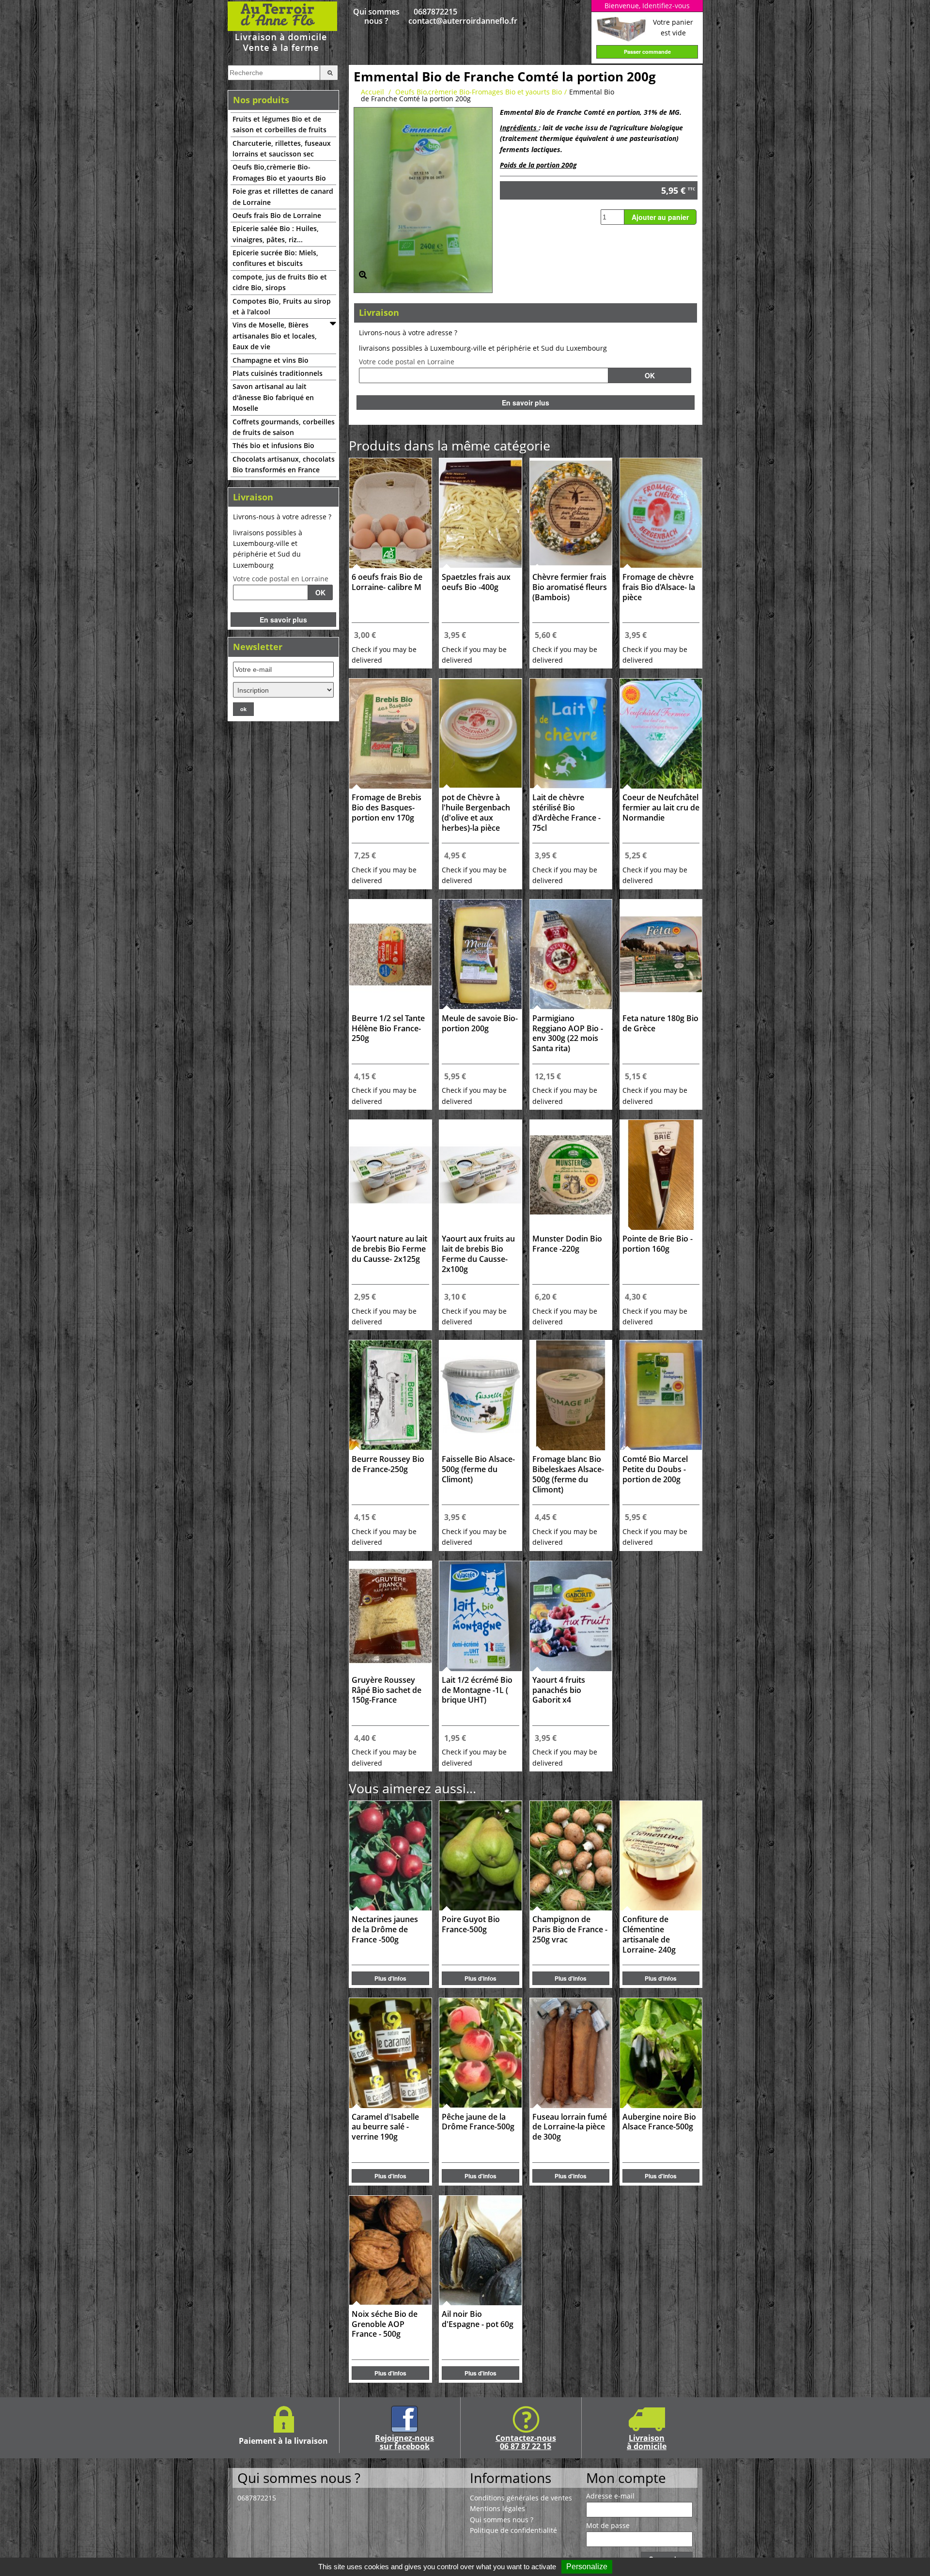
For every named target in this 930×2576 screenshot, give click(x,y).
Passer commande (647, 52)
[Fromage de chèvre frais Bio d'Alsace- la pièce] (661, 513)
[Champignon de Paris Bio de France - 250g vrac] (571, 1856)
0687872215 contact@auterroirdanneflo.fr (436, 16)
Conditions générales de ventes (521, 2498)
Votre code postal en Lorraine (281, 579)
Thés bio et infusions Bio (273, 445)
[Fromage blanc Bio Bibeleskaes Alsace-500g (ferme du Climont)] (571, 1395)
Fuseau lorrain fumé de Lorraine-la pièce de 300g (570, 2127)
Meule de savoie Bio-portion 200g (480, 1024)
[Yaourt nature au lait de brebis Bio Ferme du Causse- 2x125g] (390, 1175)
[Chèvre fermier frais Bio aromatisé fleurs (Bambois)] (571, 513)
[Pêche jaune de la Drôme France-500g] (480, 2053)
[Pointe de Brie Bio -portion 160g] (661, 1175)
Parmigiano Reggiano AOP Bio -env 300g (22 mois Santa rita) (568, 1033)
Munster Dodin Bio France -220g (567, 1244)
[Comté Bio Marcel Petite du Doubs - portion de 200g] (661, 1395)
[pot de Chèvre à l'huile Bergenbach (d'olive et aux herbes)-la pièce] (480, 734)
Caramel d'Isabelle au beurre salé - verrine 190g (385, 2127)
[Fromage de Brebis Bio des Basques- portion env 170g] (390, 734)
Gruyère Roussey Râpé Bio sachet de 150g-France (387, 1690)
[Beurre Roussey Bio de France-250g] (390, 1395)
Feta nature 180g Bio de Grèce (660, 1024)
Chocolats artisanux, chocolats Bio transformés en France (284, 464)
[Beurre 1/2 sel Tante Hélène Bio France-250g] (390, 954)
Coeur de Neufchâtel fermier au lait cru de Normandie (661, 808)
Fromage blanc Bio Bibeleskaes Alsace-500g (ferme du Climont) (568, 1474)
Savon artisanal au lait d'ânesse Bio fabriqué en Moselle (273, 397)
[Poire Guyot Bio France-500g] (480, 1856)
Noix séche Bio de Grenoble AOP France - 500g (385, 2324)
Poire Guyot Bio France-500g (471, 1924)
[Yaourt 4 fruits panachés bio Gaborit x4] (571, 1616)
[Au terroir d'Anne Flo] (283, 26)
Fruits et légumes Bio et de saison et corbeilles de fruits (279, 124)
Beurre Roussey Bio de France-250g (388, 1464)
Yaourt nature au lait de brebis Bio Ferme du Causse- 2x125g (389, 1249)
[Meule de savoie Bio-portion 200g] (480, 954)
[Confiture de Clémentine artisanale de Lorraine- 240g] (661, 1856)
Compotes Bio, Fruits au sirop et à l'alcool (282, 306)
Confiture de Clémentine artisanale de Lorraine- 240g (649, 1934)
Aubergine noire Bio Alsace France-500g (659, 2122)
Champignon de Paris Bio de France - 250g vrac (570, 1930)
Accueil (372, 92)
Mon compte (626, 2478)
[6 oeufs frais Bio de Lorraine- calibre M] (390, 513)
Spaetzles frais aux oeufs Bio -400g (476, 582)
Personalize (587, 2567)
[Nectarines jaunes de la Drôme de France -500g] (390, 1856)
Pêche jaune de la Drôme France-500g (478, 2122)
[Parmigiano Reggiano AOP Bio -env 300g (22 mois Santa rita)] (571, 954)
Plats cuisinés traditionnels (278, 373)
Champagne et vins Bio (271, 360)
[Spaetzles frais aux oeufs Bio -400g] (480, 513)
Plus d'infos (390, 1978)
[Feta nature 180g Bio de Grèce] (661, 954)
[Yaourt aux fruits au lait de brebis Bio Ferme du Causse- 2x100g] (480, 1175)
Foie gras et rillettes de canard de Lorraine (283, 196)
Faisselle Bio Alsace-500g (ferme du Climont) (478, 1469)
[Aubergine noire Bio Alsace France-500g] (661, 2053)
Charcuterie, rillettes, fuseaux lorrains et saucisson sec (282, 148)
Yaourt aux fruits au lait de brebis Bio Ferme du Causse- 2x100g (478, 1254)
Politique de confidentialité (513, 2530)
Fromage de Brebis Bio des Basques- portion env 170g (387, 808)
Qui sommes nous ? (376, 16)
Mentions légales (497, 2508)
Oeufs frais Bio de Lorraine (277, 215)
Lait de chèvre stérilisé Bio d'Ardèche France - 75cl (566, 813)
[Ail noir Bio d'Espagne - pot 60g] (480, 2250)
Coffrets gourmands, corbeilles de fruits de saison (284, 427)
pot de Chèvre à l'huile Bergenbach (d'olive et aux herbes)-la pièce (476, 813)
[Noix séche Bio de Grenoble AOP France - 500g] (390, 2250)
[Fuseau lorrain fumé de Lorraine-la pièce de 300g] (571, 2053)
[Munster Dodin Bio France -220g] (571, 1175)
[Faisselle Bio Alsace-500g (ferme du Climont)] (480, 1395)
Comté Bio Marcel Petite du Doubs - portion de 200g (655, 1469)
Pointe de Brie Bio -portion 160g (658, 1244)
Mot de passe (608, 2526)
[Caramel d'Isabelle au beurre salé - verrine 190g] (390, 2053)
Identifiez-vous (666, 6)
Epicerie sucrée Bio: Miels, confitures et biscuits (275, 258)
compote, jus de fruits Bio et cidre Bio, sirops (280, 282)
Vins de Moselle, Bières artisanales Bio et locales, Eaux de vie (275, 336)
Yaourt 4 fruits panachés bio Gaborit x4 (559, 1690)
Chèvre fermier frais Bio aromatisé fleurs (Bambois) (570, 587)
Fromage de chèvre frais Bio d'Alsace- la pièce (659, 587)
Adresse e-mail (610, 2496)
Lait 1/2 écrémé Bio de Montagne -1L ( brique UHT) (477, 1690)
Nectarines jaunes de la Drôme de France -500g (385, 1930)
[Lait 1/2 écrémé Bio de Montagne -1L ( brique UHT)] (480, 1616)
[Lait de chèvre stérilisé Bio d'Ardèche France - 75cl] (571, 734)
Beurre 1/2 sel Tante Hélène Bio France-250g (388, 1029)
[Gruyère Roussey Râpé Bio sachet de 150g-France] (390, 1616)
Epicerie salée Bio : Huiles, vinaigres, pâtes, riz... (276, 234)
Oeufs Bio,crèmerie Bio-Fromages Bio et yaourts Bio (279, 172)
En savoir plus (283, 620)
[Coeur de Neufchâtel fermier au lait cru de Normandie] (661, 734)
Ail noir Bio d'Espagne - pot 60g (478, 2319)
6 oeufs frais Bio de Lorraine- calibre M (387, 582)
